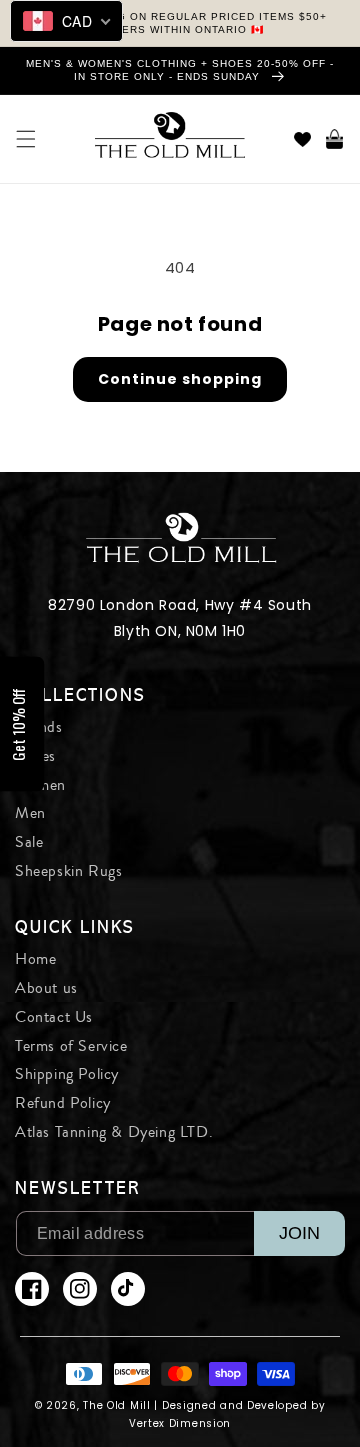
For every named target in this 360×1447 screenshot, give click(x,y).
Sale (29, 842)
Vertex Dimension (180, 1423)
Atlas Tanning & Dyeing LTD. (114, 1132)
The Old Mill (116, 1405)
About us (46, 988)
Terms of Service (71, 1046)
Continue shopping (180, 379)
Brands (39, 727)
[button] (26, 139)
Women (40, 785)
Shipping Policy (67, 1074)
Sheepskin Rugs (68, 871)
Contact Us (54, 1017)
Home (35, 959)
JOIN (299, 1233)
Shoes (35, 756)
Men (30, 813)
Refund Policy (63, 1103)
